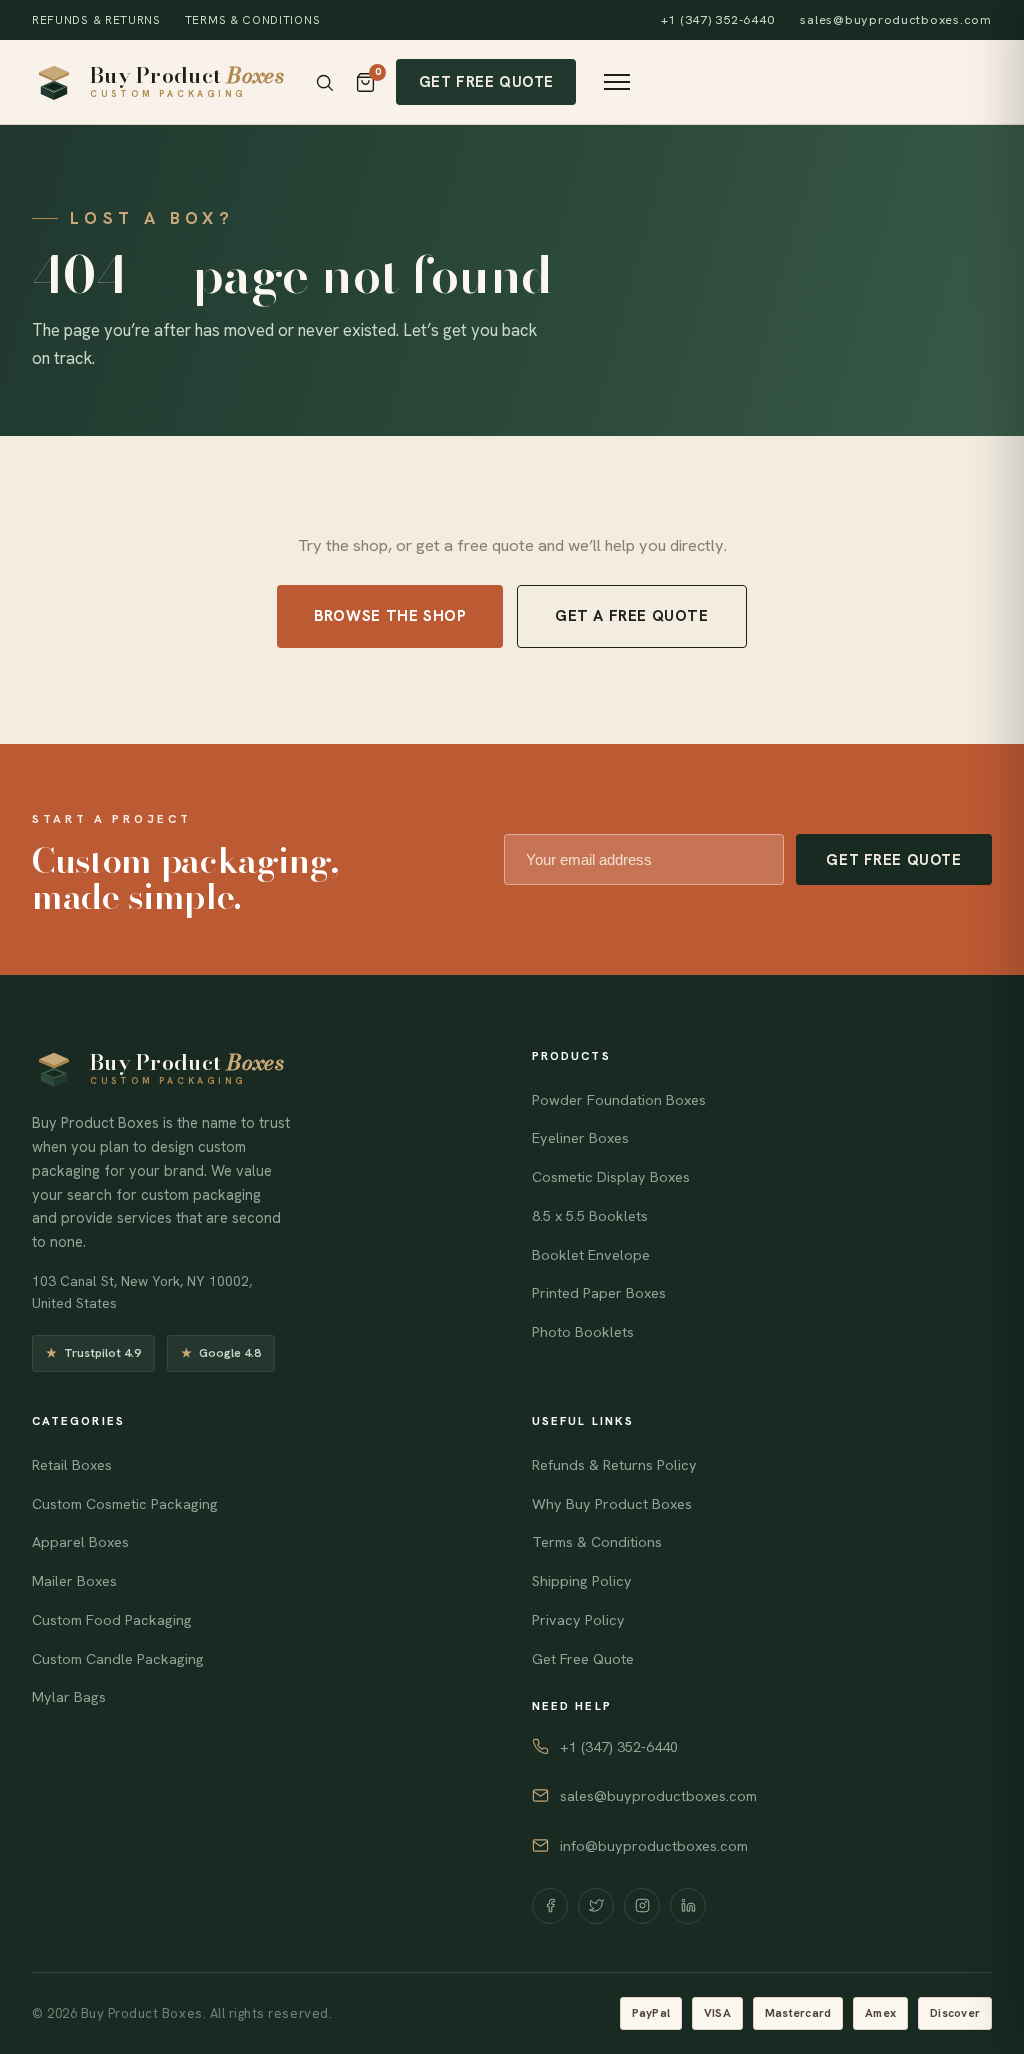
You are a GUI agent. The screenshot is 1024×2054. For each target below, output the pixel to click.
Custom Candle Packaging (118, 1659)
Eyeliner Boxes (580, 1138)
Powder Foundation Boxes (619, 1100)
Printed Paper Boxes (599, 1293)
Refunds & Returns (96, 19)
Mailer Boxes (74, 1581)
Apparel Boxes (80, 1542)
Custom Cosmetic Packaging (125, 1504)
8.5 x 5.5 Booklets (590, 1216)
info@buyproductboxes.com (654, 1846)
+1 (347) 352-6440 (718, 20)
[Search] (324, 82)
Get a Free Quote (632, 616)
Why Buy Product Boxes (612, 1504)
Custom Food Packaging (112, 1620)
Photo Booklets (583, 1332)
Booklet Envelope (591, 1255)
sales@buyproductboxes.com (896, 20)
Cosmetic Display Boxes (611, 1177)
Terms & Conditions (252, 19)
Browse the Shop (390, 616)
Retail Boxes (72, 1465)
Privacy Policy (578, 1620)
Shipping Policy (582, 1581)
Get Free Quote (486, 81)
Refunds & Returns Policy (614, 1465)
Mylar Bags (69, 1697)
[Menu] (617, 82)
